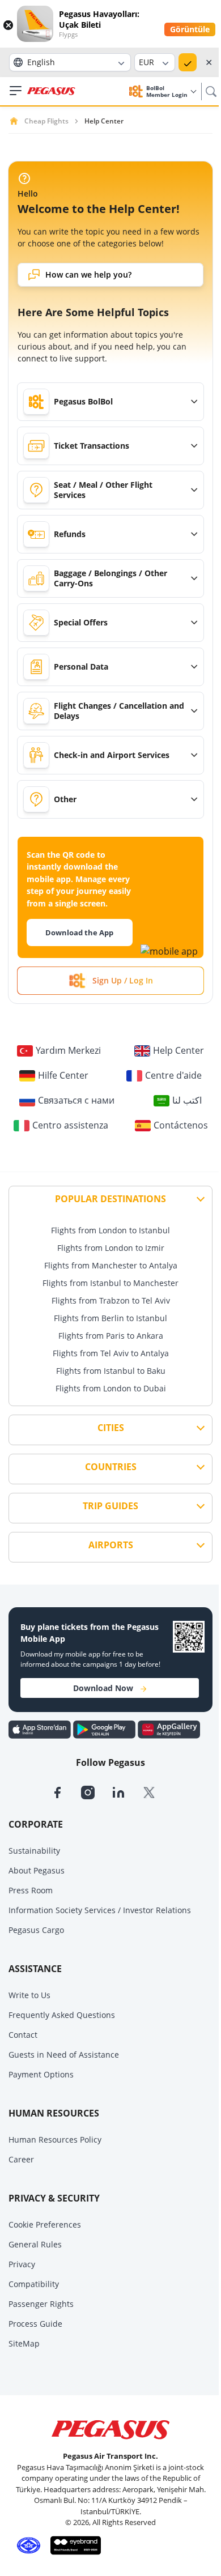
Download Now (103, 1688)
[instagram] (96, 1792)
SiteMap (24, 2343)
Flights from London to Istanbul (110, 1230)
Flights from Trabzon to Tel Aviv (111, 1300)
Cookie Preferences (45, 2224)
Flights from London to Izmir (111, 1248)
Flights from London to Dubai (111, 1388)
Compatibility (34, 2284)
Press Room (31, 1890)
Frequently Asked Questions (62, 2015)
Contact (23, 2035)
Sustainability (34, 1851)
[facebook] (66, 1792)
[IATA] (27, 2544)
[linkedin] (127, 1792)
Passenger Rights (41, 2304)
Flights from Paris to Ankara (111, 1336)
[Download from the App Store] (41, 1728)
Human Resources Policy (55, 2139)
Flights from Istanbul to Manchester (110, 1283)
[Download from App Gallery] (169, 1728)
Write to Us (29, 1995)
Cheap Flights (46, 121)
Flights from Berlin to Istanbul (110, 1318)
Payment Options (41, 2074)
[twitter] (156, 1792)
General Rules (35, 2244)
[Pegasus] (51, 91)
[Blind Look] (73, 2544)
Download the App (79, 933)
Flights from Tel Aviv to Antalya (111, 1353)
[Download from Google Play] (105, 1728)
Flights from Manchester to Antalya (111, 1265)
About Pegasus (37, 1870)
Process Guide (35, 2324)
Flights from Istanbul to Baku (111, 1371)
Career (21, 2159)
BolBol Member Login (168, 91)
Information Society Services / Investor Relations (100, 1910)
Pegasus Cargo (36, 1930)
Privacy (22, 2264)
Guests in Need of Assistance (64, 2055)
